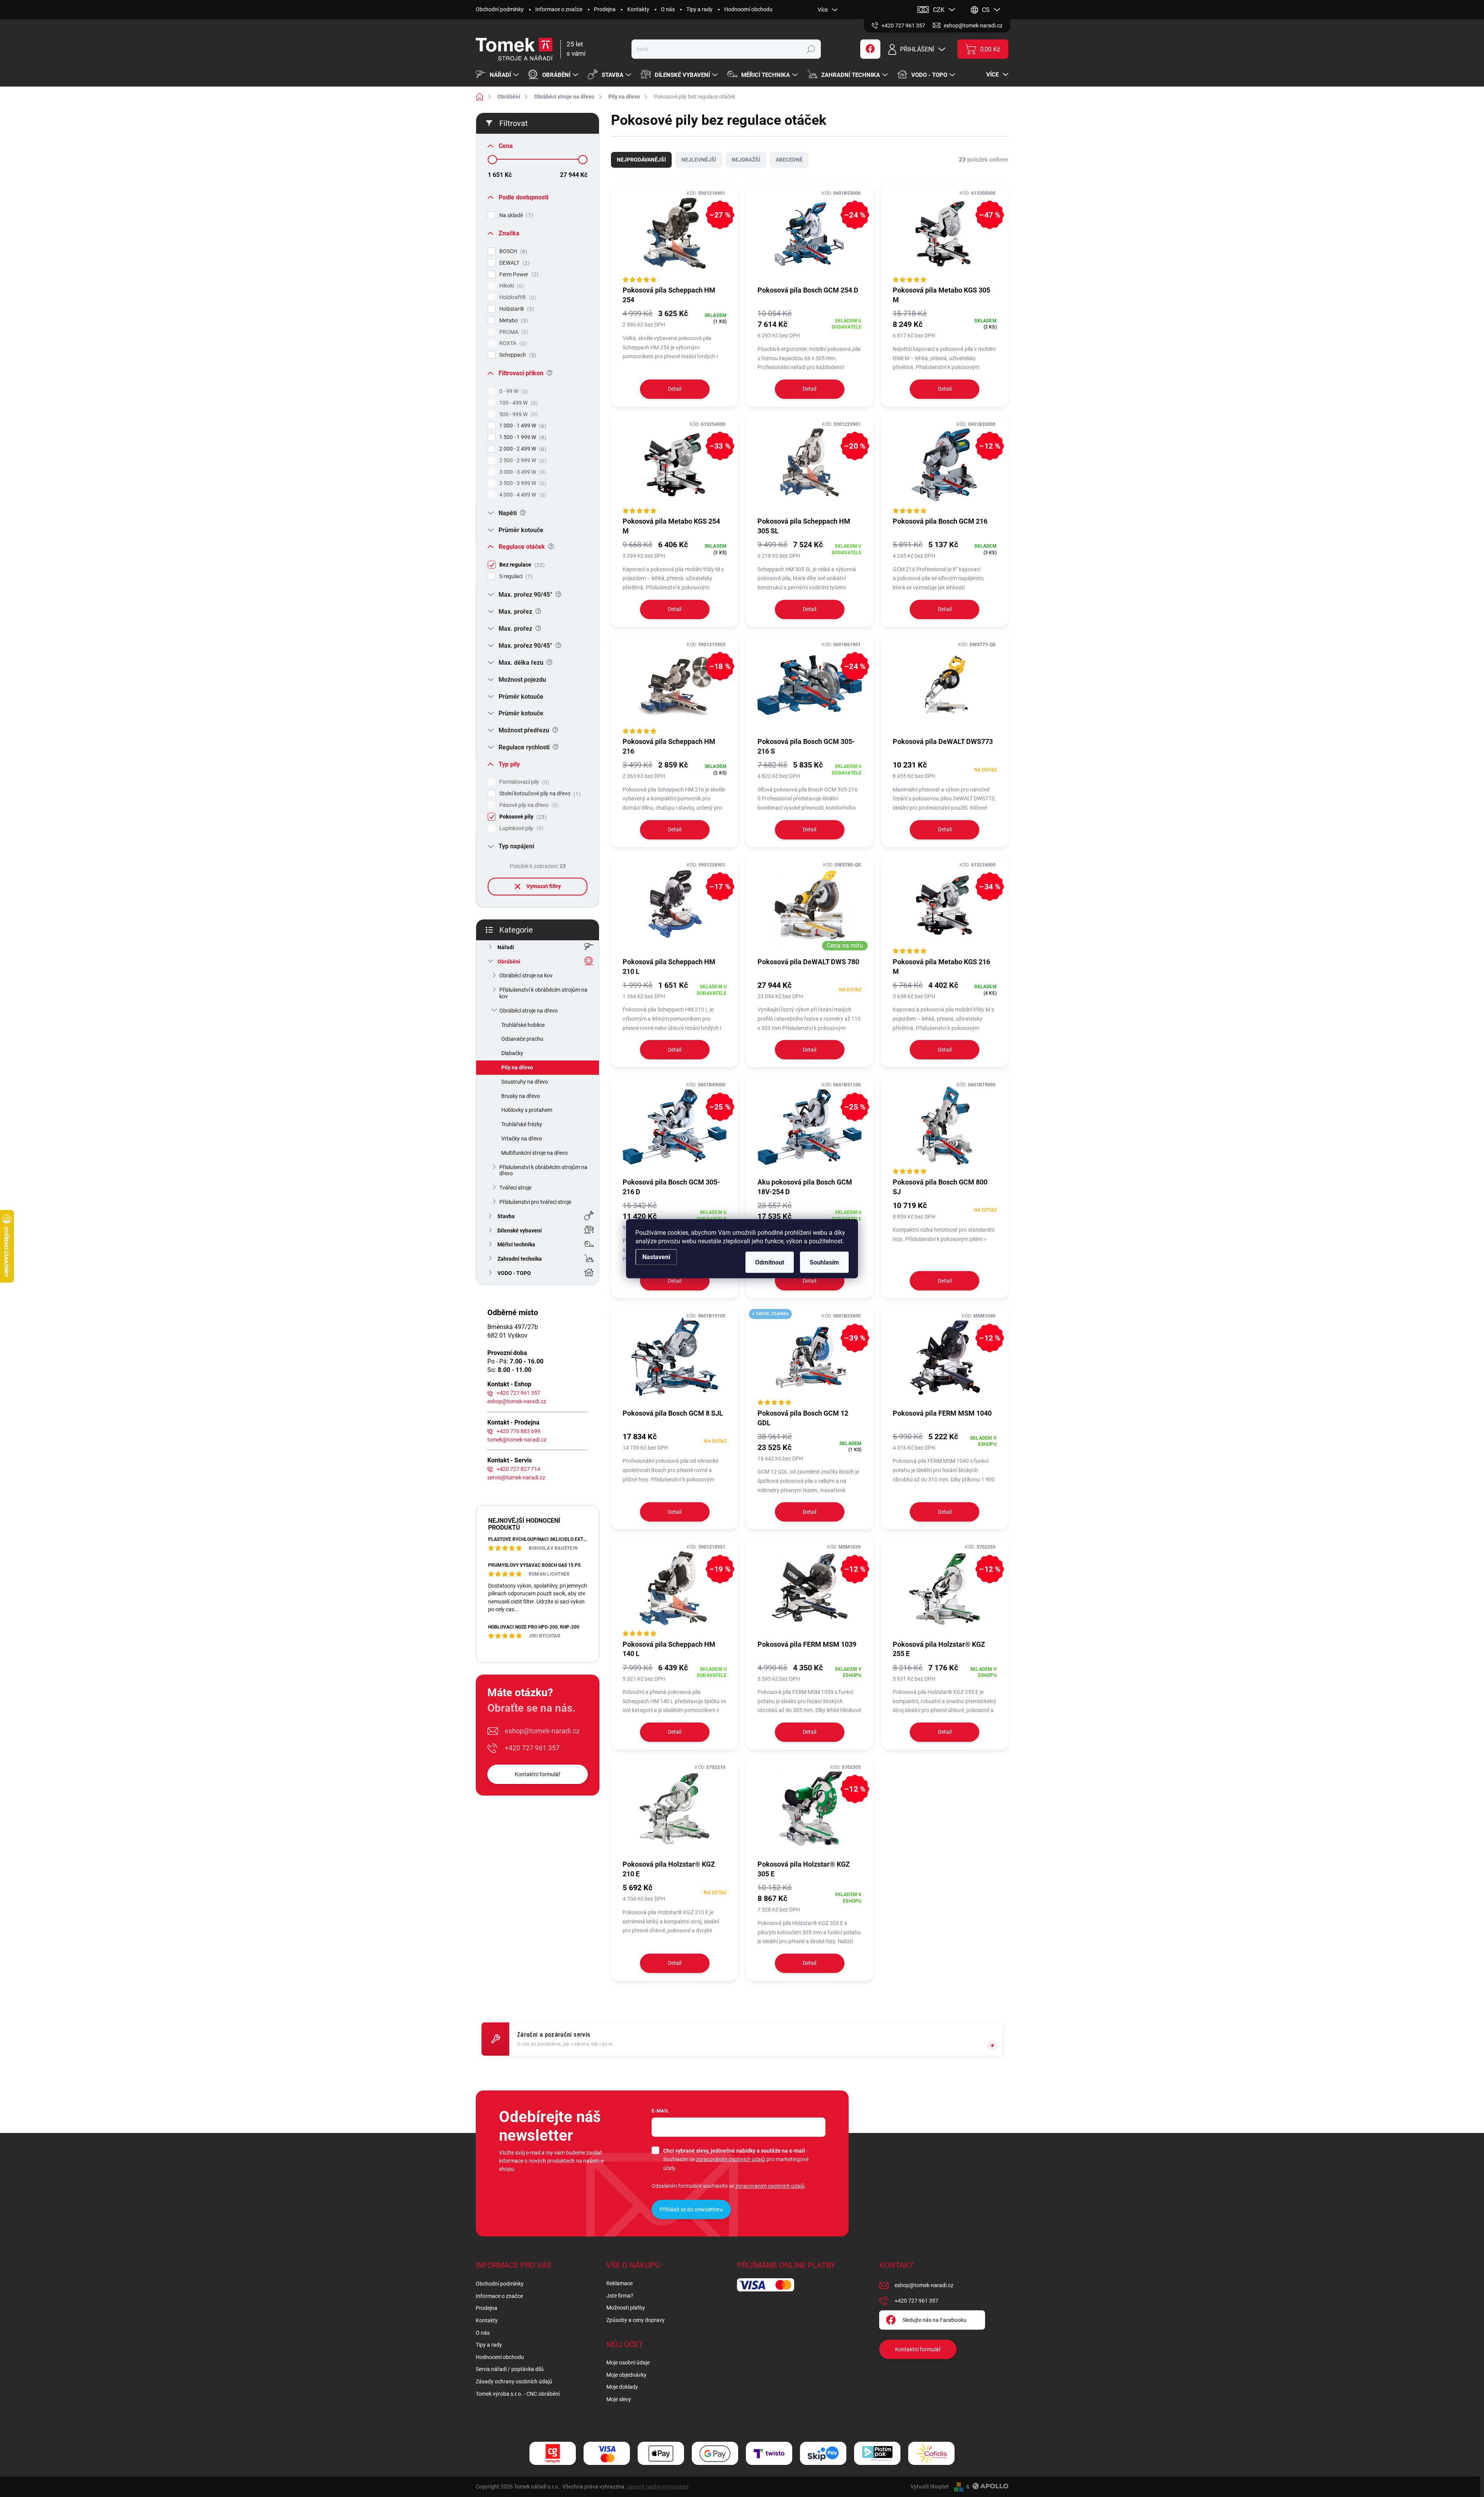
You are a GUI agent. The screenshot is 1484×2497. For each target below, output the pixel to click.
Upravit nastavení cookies (658, 2487)
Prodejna (605, 9)
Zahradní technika (520, 1259)
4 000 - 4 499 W (522, 495)
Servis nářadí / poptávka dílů (510, 2369)
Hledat (811, 49)
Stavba (506, 1216)
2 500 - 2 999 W (522, 460)
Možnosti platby (626, 2308)
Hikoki (511, 286)
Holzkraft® (517, 297)
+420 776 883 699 (518, 1431)
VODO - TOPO (514, 1273)
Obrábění (509, 962)
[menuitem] (498, 75)
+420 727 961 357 (518, 1393)
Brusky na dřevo (521, 1096)
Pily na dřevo (517, 1067)
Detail (675, 389)
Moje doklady (622, 2387)
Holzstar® (516, 309)
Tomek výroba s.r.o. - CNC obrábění (518, 2394)
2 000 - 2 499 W (522, 449)
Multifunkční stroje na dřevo (534, 1153)
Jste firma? (620, 2296)
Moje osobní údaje (628, 2363)
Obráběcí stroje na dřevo (528, 1011)
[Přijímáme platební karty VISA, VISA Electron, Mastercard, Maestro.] (607, 2454)
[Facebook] (870, 49)
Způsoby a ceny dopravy (636, 2320)
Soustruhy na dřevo (525, 1082)
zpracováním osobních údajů (731, 2159)
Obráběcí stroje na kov (526, 975)
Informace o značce (559, 9)
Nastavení (656, 1257)
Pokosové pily (522, 817)
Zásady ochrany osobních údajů (514, 2381)
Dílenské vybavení (520, 1231)
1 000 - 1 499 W (522, 426)
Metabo (513, 321)
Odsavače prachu (522, 1039)
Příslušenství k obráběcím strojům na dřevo (543, 1170)
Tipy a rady (699, 9)
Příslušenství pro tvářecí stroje (535, 1202)
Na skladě (515, 215)
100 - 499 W (517, 403)
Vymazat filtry (544, 886)
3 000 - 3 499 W (522, 472)
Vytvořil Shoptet (930, 2487)
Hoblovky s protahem (527, 1110)
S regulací (515, 576)
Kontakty (638, 9)
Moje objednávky (626, 2375)
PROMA (513, 332)
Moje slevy (619, 2399)
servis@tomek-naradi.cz (516, 1477)
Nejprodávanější (641, 160)
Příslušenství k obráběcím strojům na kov (543, 993)
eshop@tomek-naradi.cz (517, 1401)
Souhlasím (824, 1262)
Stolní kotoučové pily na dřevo (539, 794)
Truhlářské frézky (522, 1124)
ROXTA (512, 343)
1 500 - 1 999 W (522, 437)
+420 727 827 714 (518, 1469)
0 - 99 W (513, 391)
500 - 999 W (517, 414)
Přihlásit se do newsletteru (691, 2209)
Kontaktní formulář (538, 1774)
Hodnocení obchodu (748, 9)
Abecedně (789, 160)
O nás (668, 9)
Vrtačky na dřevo (522, 1139)
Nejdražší (746, 160)
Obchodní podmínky (500, 9)
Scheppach (517, 355)
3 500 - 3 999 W (522, 483)
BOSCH (512, 251)
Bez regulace (521, 565)
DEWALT (513, 263)
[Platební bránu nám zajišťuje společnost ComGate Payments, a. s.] (553, 2454)
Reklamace (619, 2283)
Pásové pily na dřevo (528, 805)
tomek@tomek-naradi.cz (517, 1440)
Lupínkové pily (520, 828)
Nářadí (506, 947)
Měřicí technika (516, 1244)
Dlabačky (512, 1053)
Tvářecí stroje (515, 1188)
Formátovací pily (523, 782)
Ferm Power (518, 275)
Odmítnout (770, 1262)
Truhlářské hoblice (523, 1025)
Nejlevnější (699, 160)
